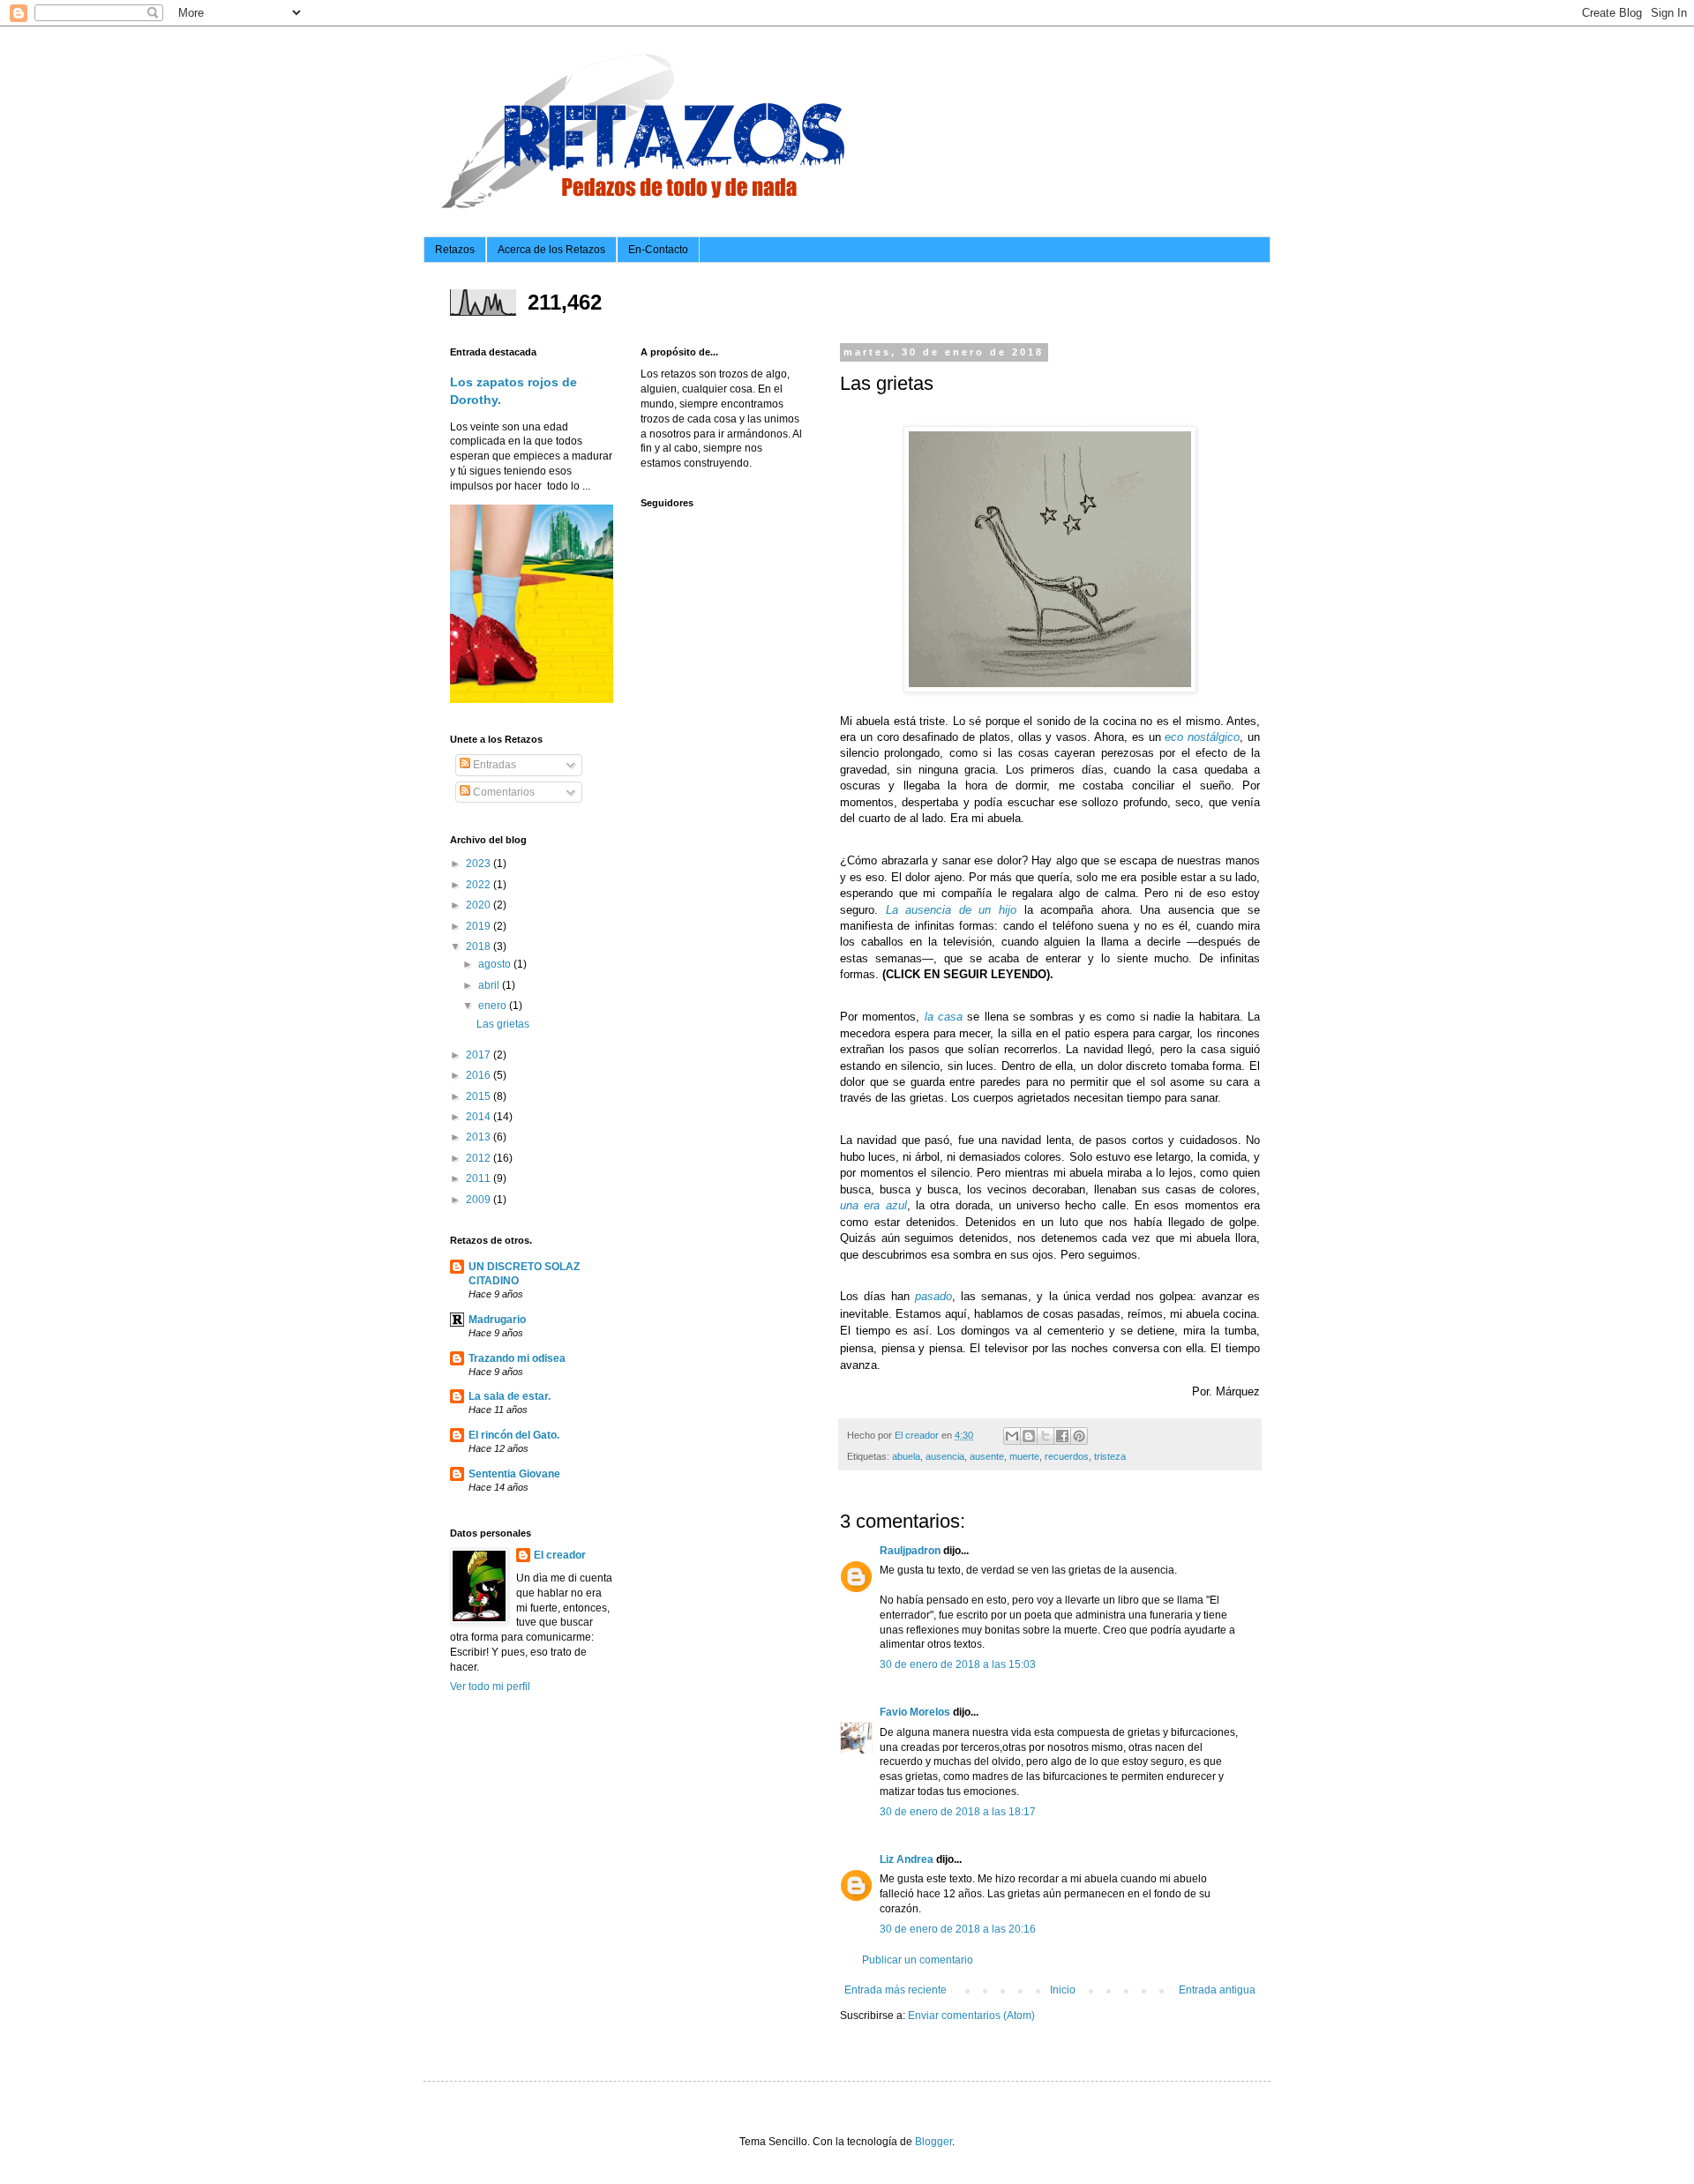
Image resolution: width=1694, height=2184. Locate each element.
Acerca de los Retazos (551, 250)
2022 (480, 885)
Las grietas (503, 1024)
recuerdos (1067, 1456)
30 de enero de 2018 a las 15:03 (958, 1664)
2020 (480, 905)
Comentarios (502, 792)
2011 (480, 1178)
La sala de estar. (510, 1396)
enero (494, 1006)
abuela (906, 1456)
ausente (987, 1456)
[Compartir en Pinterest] (1079, 1436)
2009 (480, 1200)
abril (490, 985)
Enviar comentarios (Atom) (971, 2016)
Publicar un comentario (918, 1960)
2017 (480, 1055)
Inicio (1063, 1990)
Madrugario (497, 1320)
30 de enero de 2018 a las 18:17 (958, 1812)
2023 (480, 864)
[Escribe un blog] (1029, 1436)
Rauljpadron (910, 1551)
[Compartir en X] (1046, 1436)
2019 (480, 926)
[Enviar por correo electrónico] (1012, 1436)
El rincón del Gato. (514, 1435)
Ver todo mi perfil (490, 1687)
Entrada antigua (1217, 1990)
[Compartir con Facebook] (1062, 1436)
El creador (560, 1555)
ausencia (945, 1456)
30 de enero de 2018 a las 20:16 (958, 1929)
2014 (480, 1117)
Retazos (455, 250)
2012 (480, 1158)
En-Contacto (658, 250)
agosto (496, 964)
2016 (480, 1075)
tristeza (1110, 1456)
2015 (480, 1096)
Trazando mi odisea (517, 1358)
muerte (1024, 1456)
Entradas (493, 765)
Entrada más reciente (896, 1990)
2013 (480, 1137)
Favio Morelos (915, 1712)
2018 (480, 946)
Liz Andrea (907, 1859)
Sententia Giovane (514, 1474)
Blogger (933, 2142)
